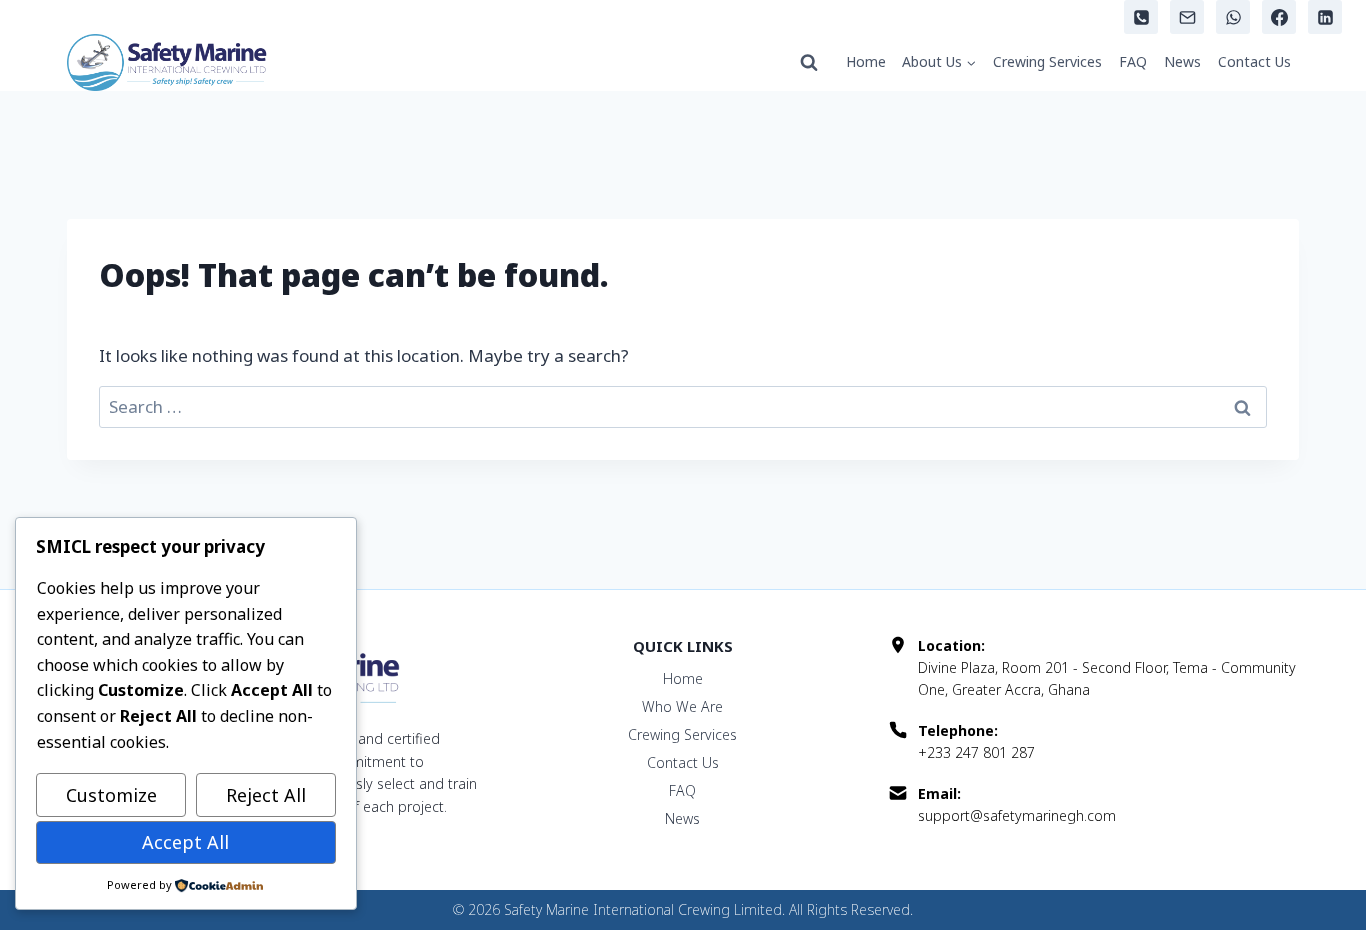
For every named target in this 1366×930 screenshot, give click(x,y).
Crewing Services (1047, 61)
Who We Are (682, 706)
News (1182, 61)
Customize (111, 795)
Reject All (266, 795)
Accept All (185, 842)
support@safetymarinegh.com (1017, 815)
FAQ (1133, 61)
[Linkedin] (1325, 17)
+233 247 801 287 (976, 752)
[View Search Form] (809, 63)
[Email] (1187, 17)
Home (866, 61)
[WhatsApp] (1233, 17)
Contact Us (1254, 61)
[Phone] (1141, 17)
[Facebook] (1279, 17)
